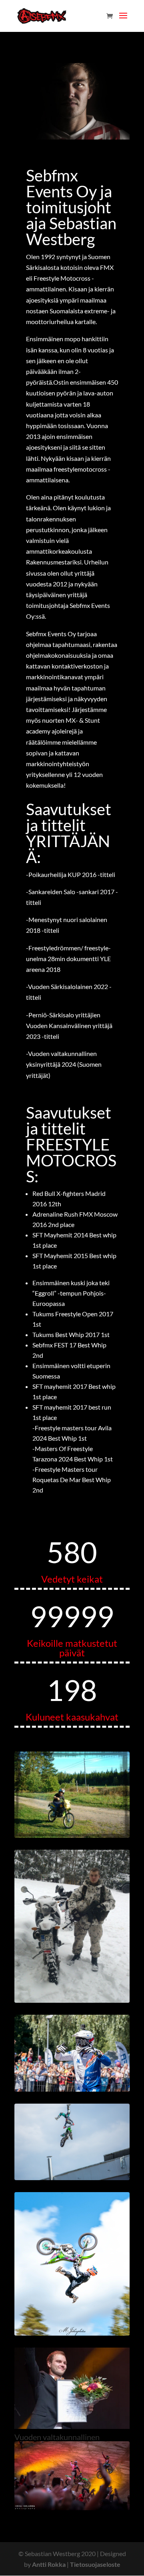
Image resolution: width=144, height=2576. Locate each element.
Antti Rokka (49, 2564)
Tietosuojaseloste (95, 2564)
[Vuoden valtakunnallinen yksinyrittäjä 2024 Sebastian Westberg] (72, 2426)
